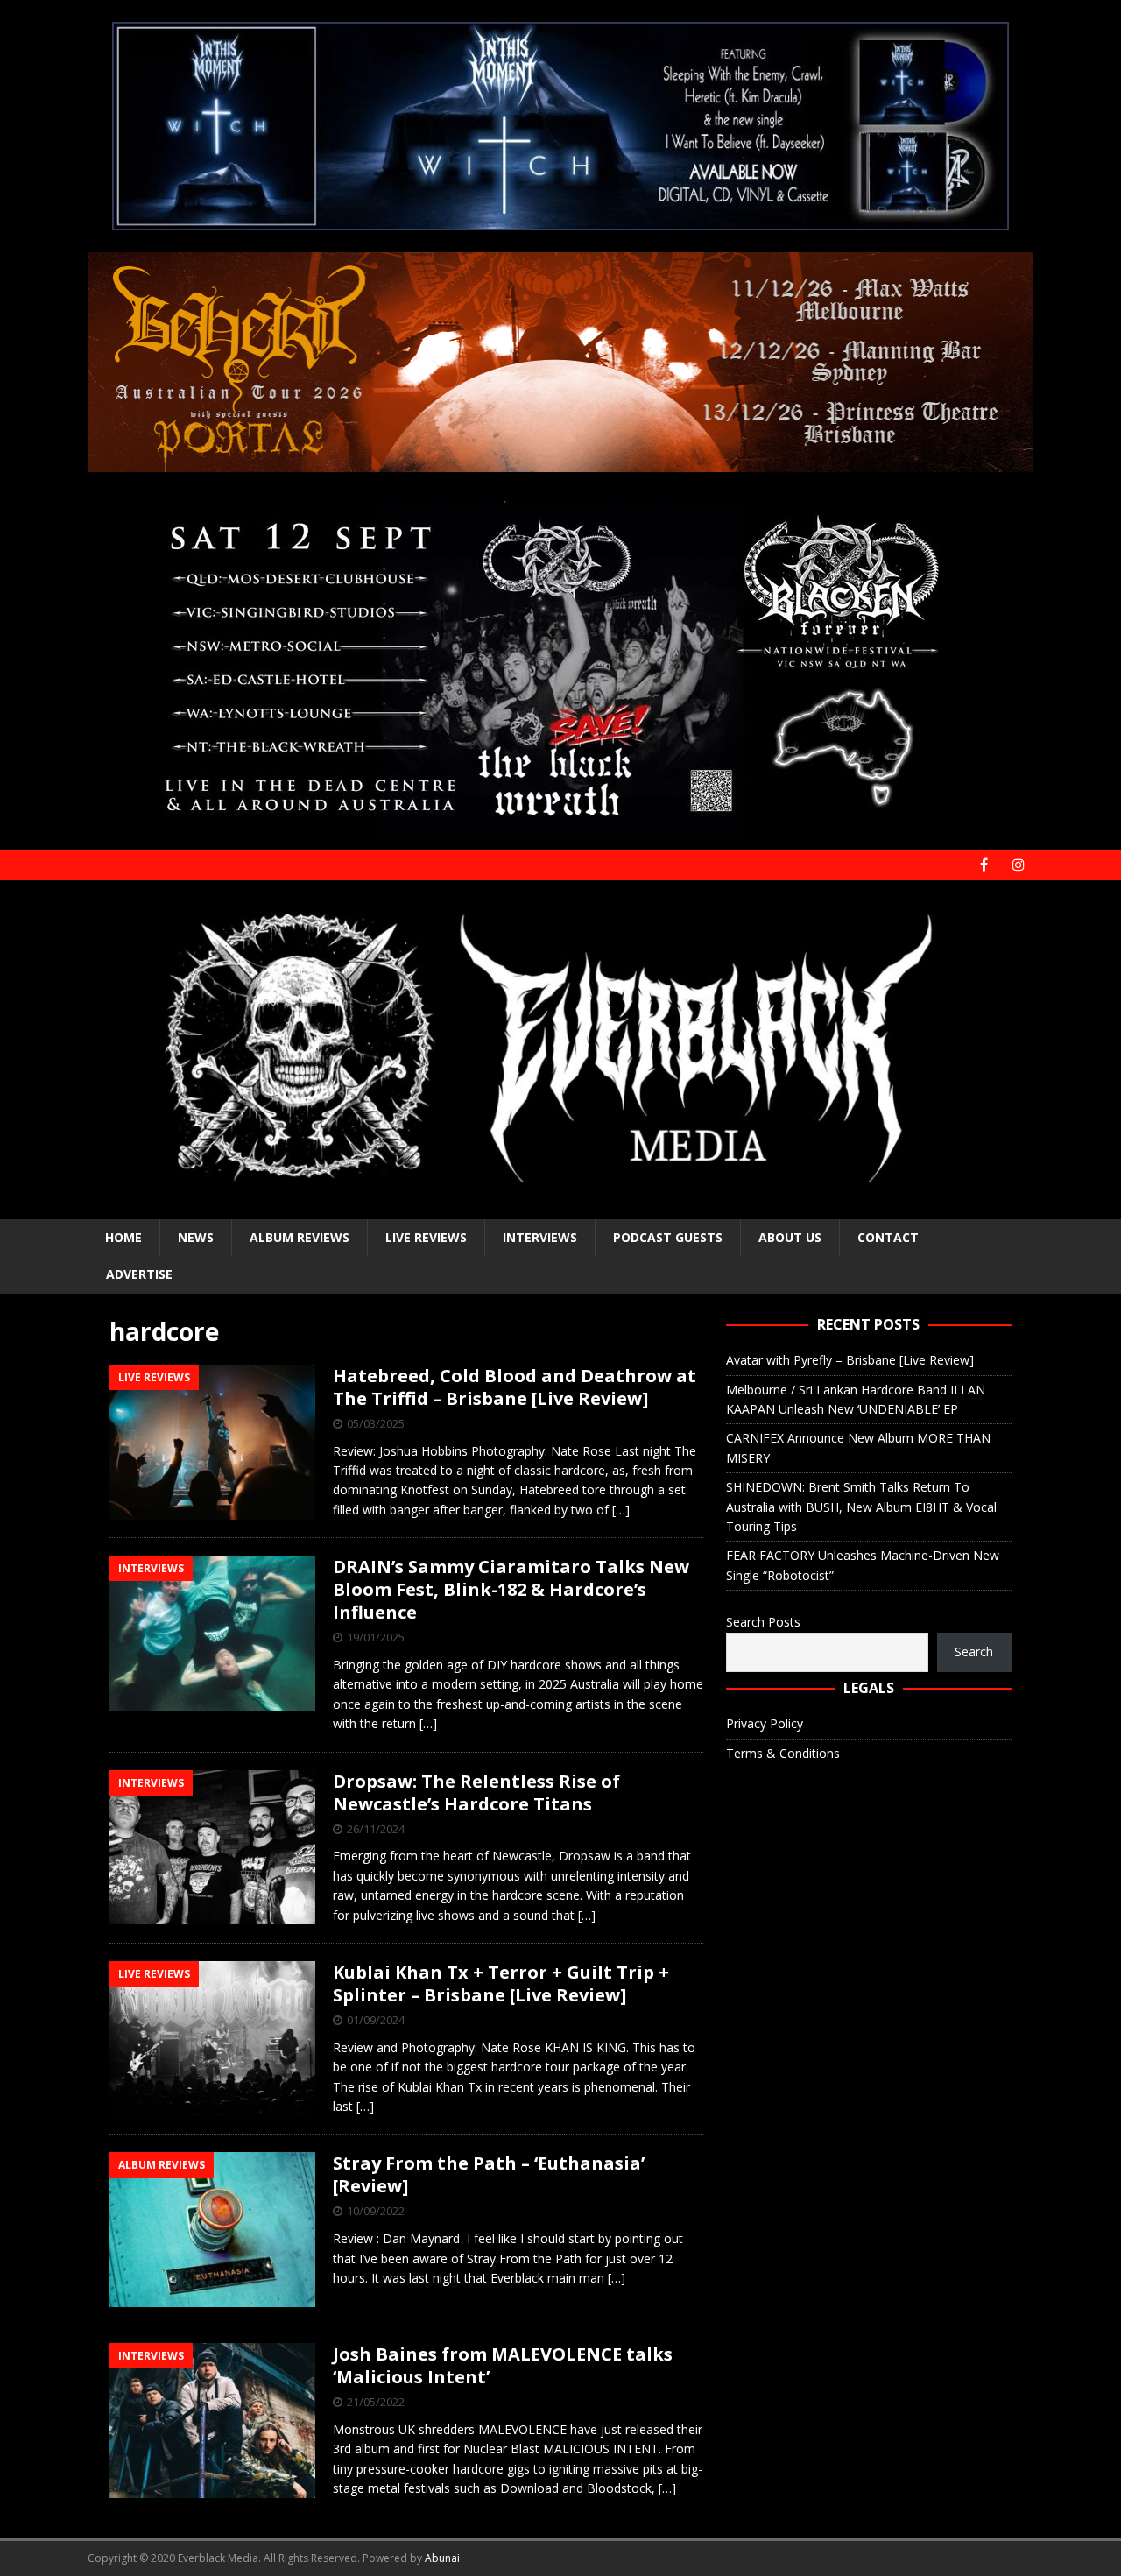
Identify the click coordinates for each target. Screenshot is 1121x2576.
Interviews (540, 1237)
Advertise (139, 1274)
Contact (888, 1237)
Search (974, 1651)
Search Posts (763, 1622)
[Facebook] (984, 865)
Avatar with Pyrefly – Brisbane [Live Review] (850, 1360)
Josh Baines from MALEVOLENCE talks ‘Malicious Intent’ (503, 2365)
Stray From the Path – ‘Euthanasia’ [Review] (489, 2174)
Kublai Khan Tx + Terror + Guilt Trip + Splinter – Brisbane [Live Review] (501, 1983)
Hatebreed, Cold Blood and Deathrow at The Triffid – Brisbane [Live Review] (515, 1387)
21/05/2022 (376, 2402)
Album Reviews (300, 1237)
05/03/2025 (376, 1423)
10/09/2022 (376, 2211)
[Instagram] (1018, 865)
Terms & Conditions (783, 1753)
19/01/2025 (376, 1637)
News (196, 1237)
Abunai (442, 2558)
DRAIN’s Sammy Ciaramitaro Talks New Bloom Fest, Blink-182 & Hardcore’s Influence (511, 1589)
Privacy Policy (765, 1723)
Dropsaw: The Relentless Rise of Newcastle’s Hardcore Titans (476, 1793)
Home (123, 1237)
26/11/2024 (376, 1829)
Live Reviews (426, 1237)
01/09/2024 (376, 2020)
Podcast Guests (668, 1237)
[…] (621, 1510)
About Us (790, 1237)
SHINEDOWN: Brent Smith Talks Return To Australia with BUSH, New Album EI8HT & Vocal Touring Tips (861, 1507)
